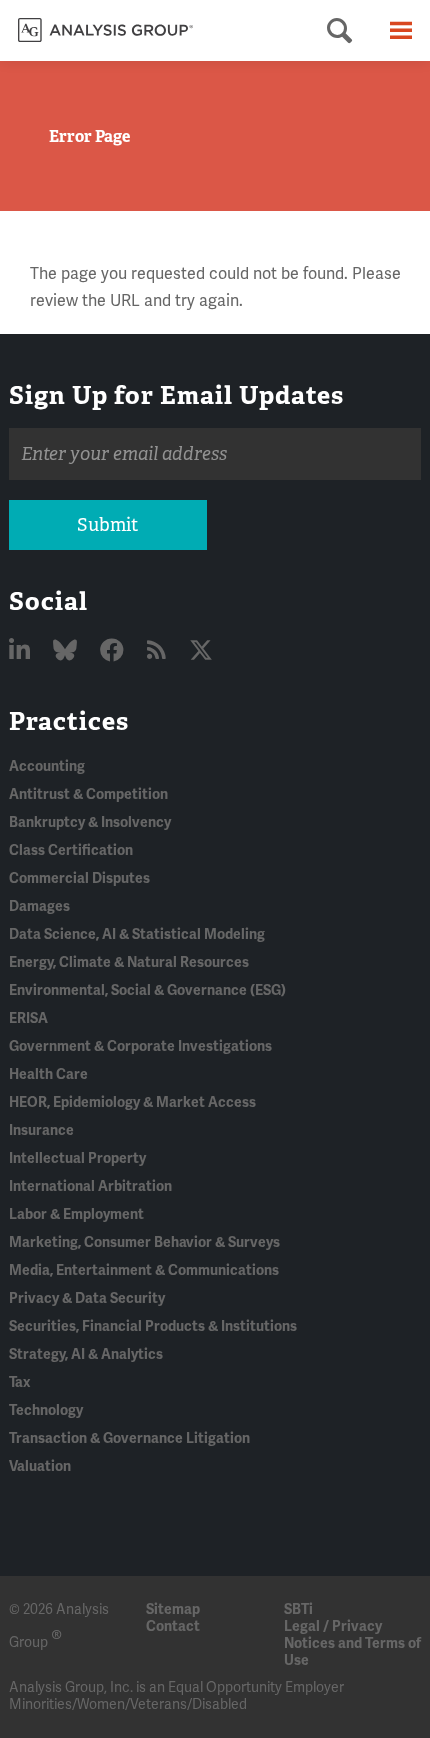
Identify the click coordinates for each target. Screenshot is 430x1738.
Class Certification (71, 850)
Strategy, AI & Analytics (86, 1354)
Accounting (47, 766)
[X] (201, 651)
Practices (69, 721)
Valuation (40, 1466)
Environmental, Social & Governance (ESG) (147, 990)
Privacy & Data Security (87, 1298)
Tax (19, 1382)
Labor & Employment (76, 1214)
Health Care (48, 1074)
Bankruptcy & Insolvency (90, 822)
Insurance (41, 1130)
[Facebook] (114, 651)
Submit (107, 525)
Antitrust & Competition (88, 794)
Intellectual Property (77, 1158)
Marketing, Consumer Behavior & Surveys (144, 1242)
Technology (46, 1410)
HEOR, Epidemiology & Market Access (132, 1102)
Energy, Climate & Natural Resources (129, 962)
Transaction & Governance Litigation (129, 1438)
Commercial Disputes (79, 878)
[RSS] (159, 651)
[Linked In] (22, 651)
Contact (173, 1626)
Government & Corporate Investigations (140, 1046)
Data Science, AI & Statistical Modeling (137, 934)
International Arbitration (90, 1186)
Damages (39, 906)
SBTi (298, 1609)
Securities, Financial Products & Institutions (153, 1326)
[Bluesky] (67, 651)
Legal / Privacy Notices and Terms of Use (352, 1643)
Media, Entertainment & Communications (144, 1270)
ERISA (28, 1018)
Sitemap (173, 1609)
